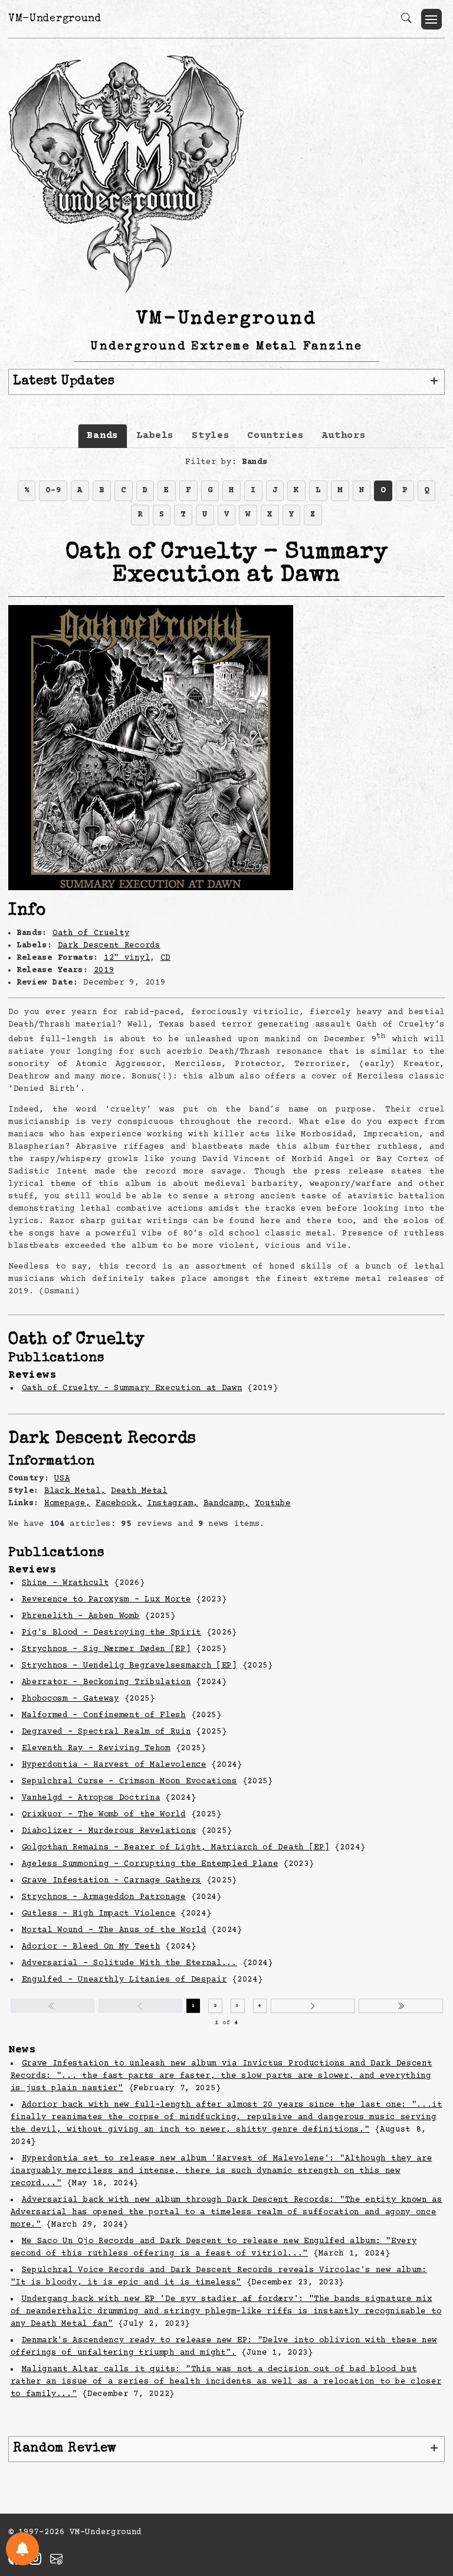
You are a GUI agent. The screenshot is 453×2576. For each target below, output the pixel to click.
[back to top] (429, 2490)
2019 (104, 970)
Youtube (273, 1503)
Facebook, (119, 1503)
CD (165, 958)
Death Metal (139, 1491)
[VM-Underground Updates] (22, 2549)
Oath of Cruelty (91, 933)
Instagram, (173, 1503)
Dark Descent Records (109, 946)
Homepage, (67, 1503)
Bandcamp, (226, 1503)
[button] (431, 19)
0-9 (53, 491)
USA (62, 1479)
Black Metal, (75, 1491)
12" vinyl (127, 958)
